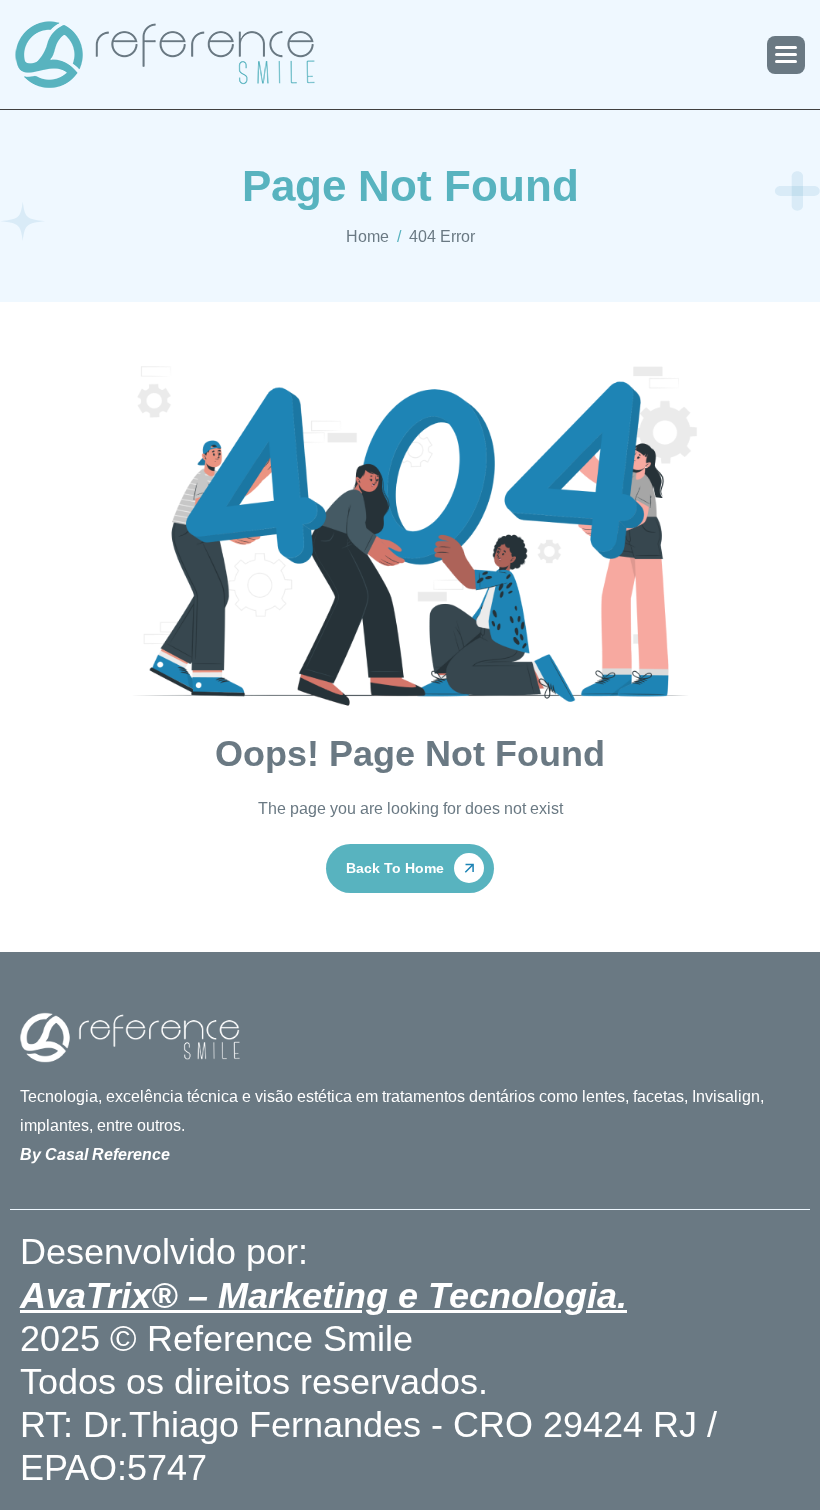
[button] (786, 55)
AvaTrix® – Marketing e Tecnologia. (323, 1295)
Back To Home (395, 868)
